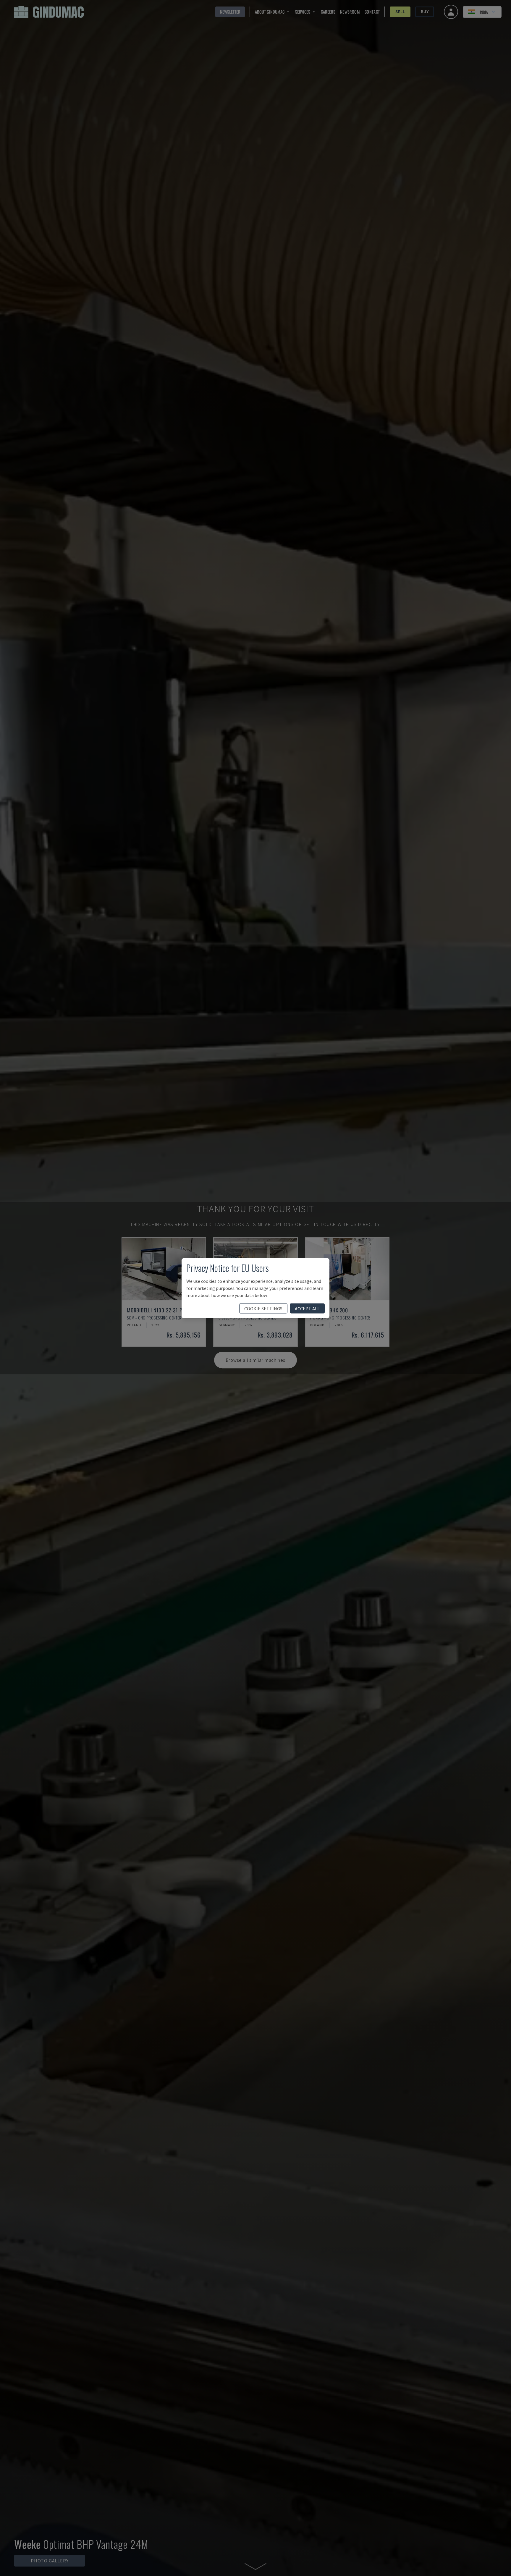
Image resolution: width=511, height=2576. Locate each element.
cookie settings (263, 1308)
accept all (307, 1308)
